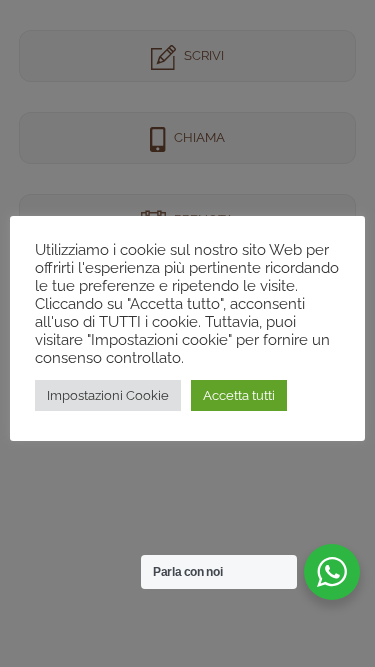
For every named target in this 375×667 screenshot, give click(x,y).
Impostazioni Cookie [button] (108, 395)
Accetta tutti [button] (239, 395)
